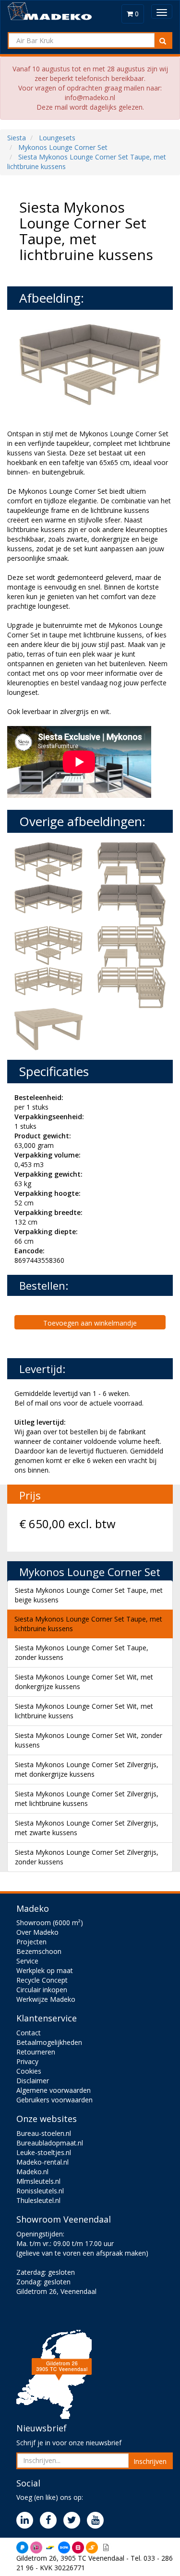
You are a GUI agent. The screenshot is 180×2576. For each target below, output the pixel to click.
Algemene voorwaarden (54, 2090)
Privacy (27, 2061)
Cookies (29, 2071)
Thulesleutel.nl (38, 2200)
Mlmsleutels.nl (38, 2181)
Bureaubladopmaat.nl (50, 2143)
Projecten (31, 1942)
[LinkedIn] (27, 2521)
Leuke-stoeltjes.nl (44, 2152)
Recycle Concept (42, 1980)
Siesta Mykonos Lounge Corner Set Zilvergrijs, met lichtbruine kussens (87, 1799)
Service (27, 1961)
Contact (29, 2033)
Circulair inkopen (42, 1990)
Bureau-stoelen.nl (44, 2133)
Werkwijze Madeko (46, 1999)
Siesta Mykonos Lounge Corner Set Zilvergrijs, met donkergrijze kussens (87, 1769)
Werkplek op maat (45, 1970)
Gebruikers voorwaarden (54, 2100)
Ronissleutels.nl (40, 2191)
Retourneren (36, 2052)
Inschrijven (150, 2461)
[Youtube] (98, 2521)
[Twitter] (74, 2521)
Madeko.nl (32, 2172)
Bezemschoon (39, 1951)
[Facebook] (51, 2521)
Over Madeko (37, 1932)
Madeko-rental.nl (42, 2162)
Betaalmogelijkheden (49, 2042)
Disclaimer (33, 2081)
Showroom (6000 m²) (50, 1923)
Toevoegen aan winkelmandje (90, 1323)
